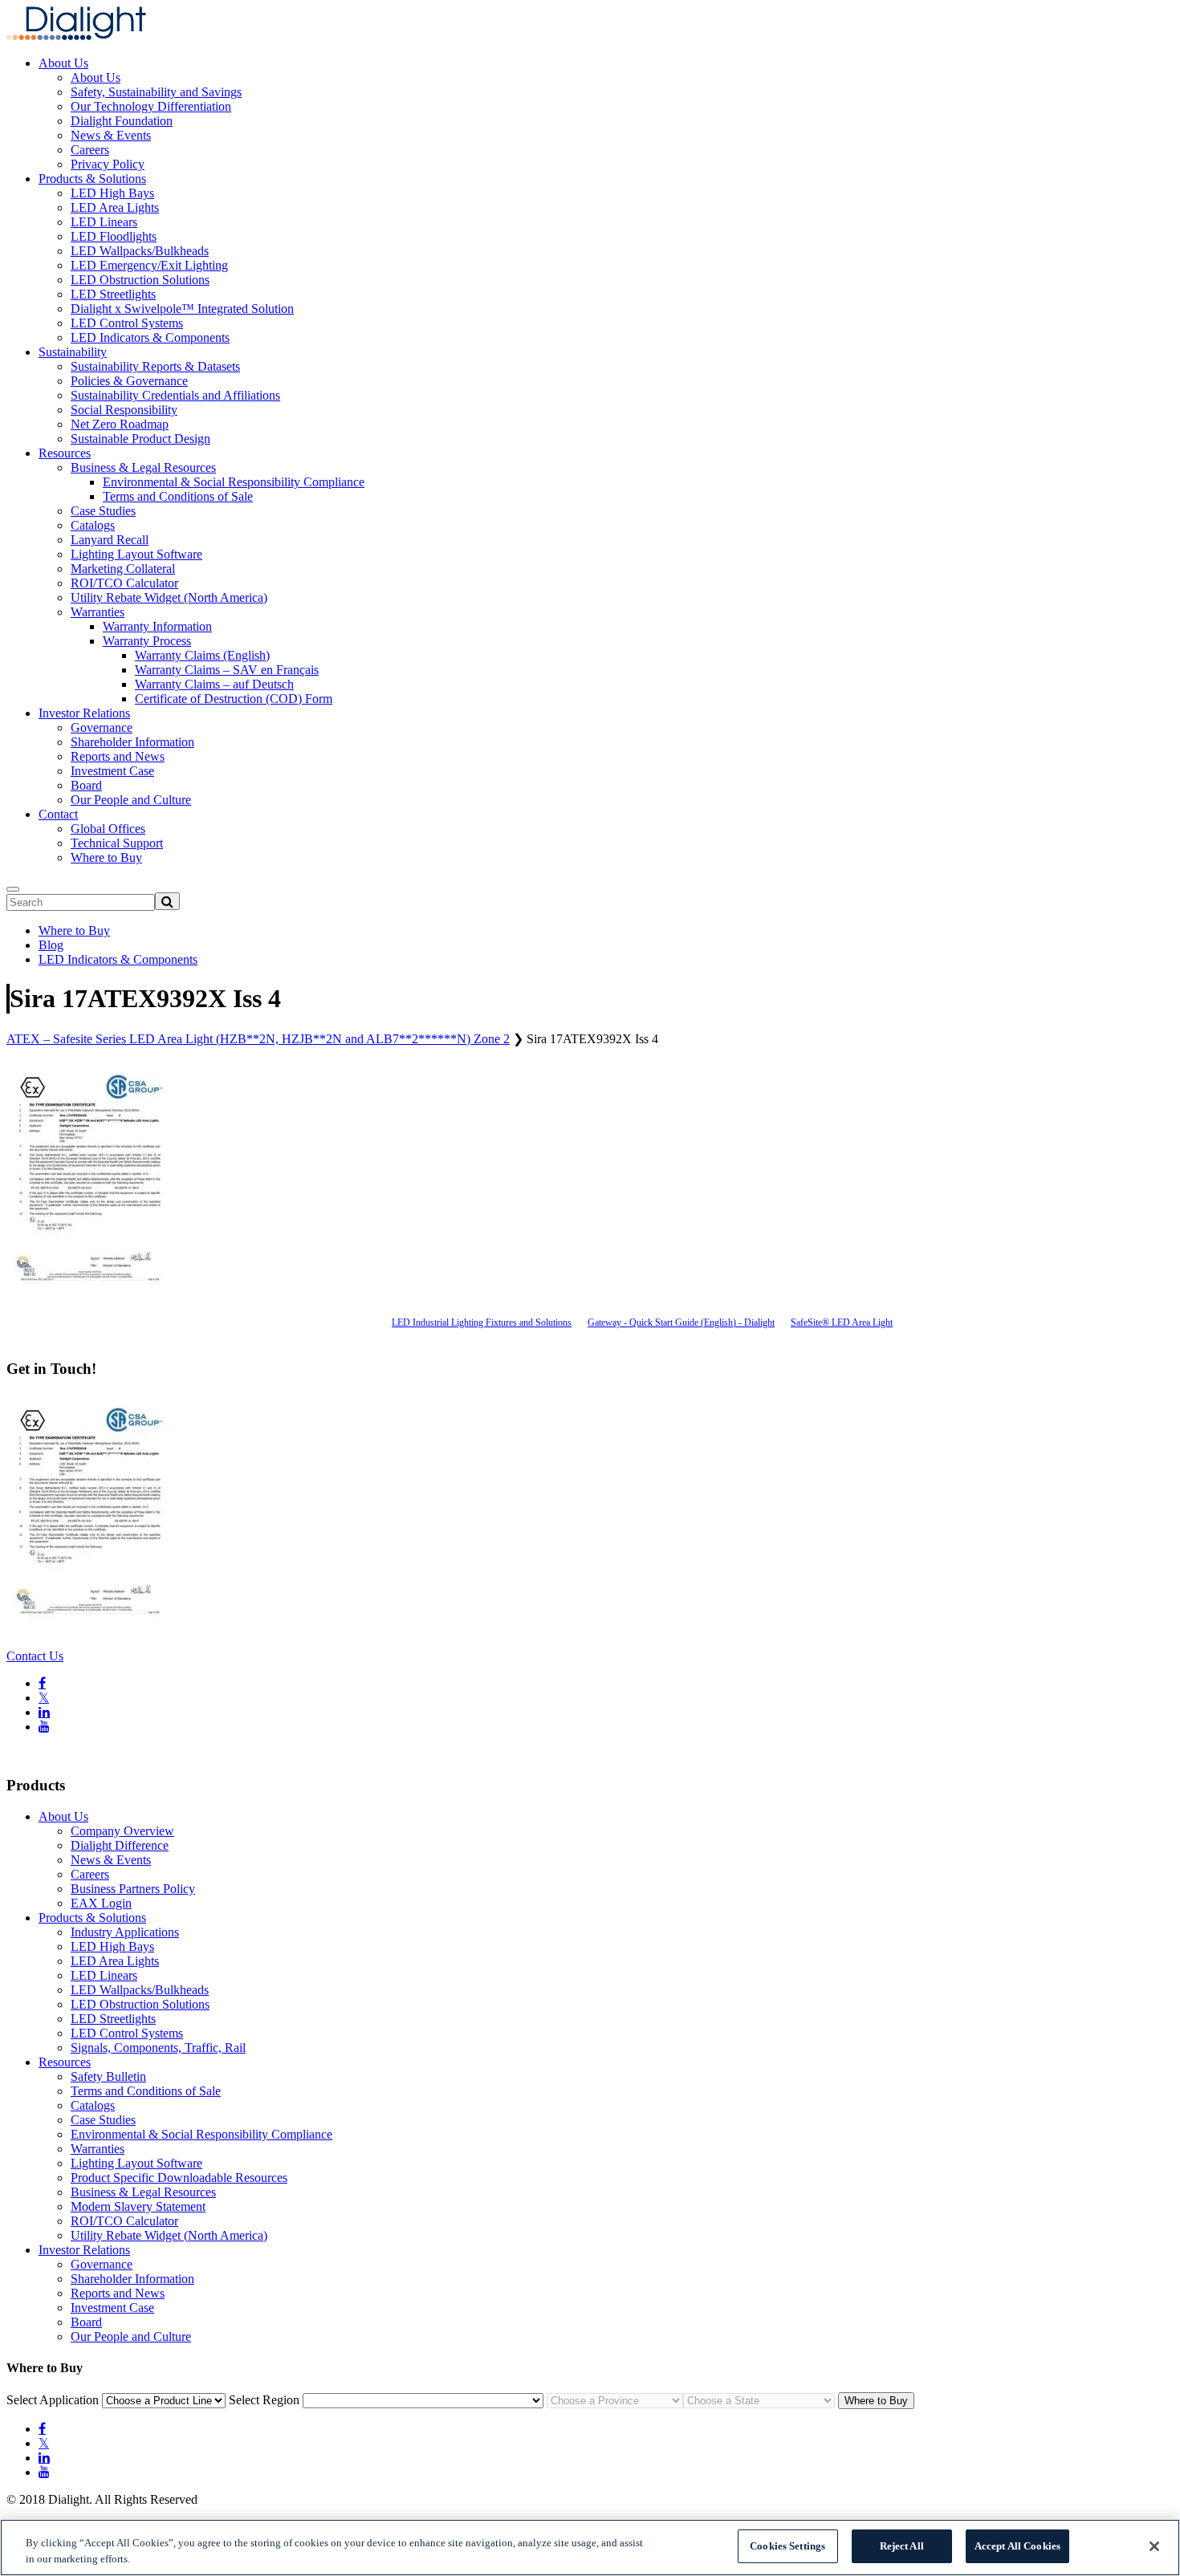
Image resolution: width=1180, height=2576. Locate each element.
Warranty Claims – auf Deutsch (214, 684)
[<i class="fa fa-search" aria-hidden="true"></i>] (167, 901)
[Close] (1154, 2546)
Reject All (902, 2546)
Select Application (53, 2400)
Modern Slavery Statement (138, 2206)
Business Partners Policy (133, 1889)
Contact (58, 814)
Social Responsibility (124, 410)
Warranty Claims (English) (202, 655)
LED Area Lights (115, 207)
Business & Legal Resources (143, 467)
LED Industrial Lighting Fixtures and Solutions (482, 1323)
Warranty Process (147, 641)
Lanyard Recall (110, 540)
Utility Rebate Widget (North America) (169, 597)
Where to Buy (106, 857)
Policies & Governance (129, 381)
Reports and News (118, 756)
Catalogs (93, 525)
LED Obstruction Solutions (140, 280)
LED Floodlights (114, 236)
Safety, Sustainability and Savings (156, 92)
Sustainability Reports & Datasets (155, 366)
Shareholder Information (132, 742)
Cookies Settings (787, 2546)
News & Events (111, 135)
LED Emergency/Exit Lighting (149, 265)
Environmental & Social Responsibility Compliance (234, 482)
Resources (65, 453)
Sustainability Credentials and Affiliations (175, 395)
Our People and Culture (131, 800)
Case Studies (103, 511)
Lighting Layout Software (136, 554)
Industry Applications (125, 1932)
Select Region (264, 2400)
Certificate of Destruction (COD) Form (234, 699)
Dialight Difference (120, 1845)
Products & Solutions (92, 179)
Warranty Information (157, 626)
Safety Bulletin (108, 2076)
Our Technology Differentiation (151, 106)
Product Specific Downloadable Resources (179, 2178)
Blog (51, 945)
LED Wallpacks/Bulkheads (140, 251)
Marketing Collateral (123, 569)
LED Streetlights (113, 294)
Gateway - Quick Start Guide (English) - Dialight (681, 1323)
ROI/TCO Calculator (124, 583)
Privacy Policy (108, 164)
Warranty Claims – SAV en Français (227, 670)
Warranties (98, 612)
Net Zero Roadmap (120, 424)
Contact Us (35, 1656)
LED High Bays (112, 193)
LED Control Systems (127, 323)
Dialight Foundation (122, 121)
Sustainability (73, 352)
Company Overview (122, 1831)
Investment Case (112, 771)
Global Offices (108, 829)
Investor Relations (84, 713)
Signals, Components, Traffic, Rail (158, 2048)
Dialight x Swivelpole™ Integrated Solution (182, 309)
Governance (102, 727)
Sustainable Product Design (140, 439)
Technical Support (117, 843)
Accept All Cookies (1017, 2546)
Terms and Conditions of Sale (178, 496)
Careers (90, 150)
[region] (590, 2548)
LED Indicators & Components (150, 337)
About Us (63, 63)
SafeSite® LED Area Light (842, 1323)
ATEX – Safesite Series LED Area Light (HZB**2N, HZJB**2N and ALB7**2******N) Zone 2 (258, 1039)
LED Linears (104, 222)
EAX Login (101, 1903)
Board (86, 785)
